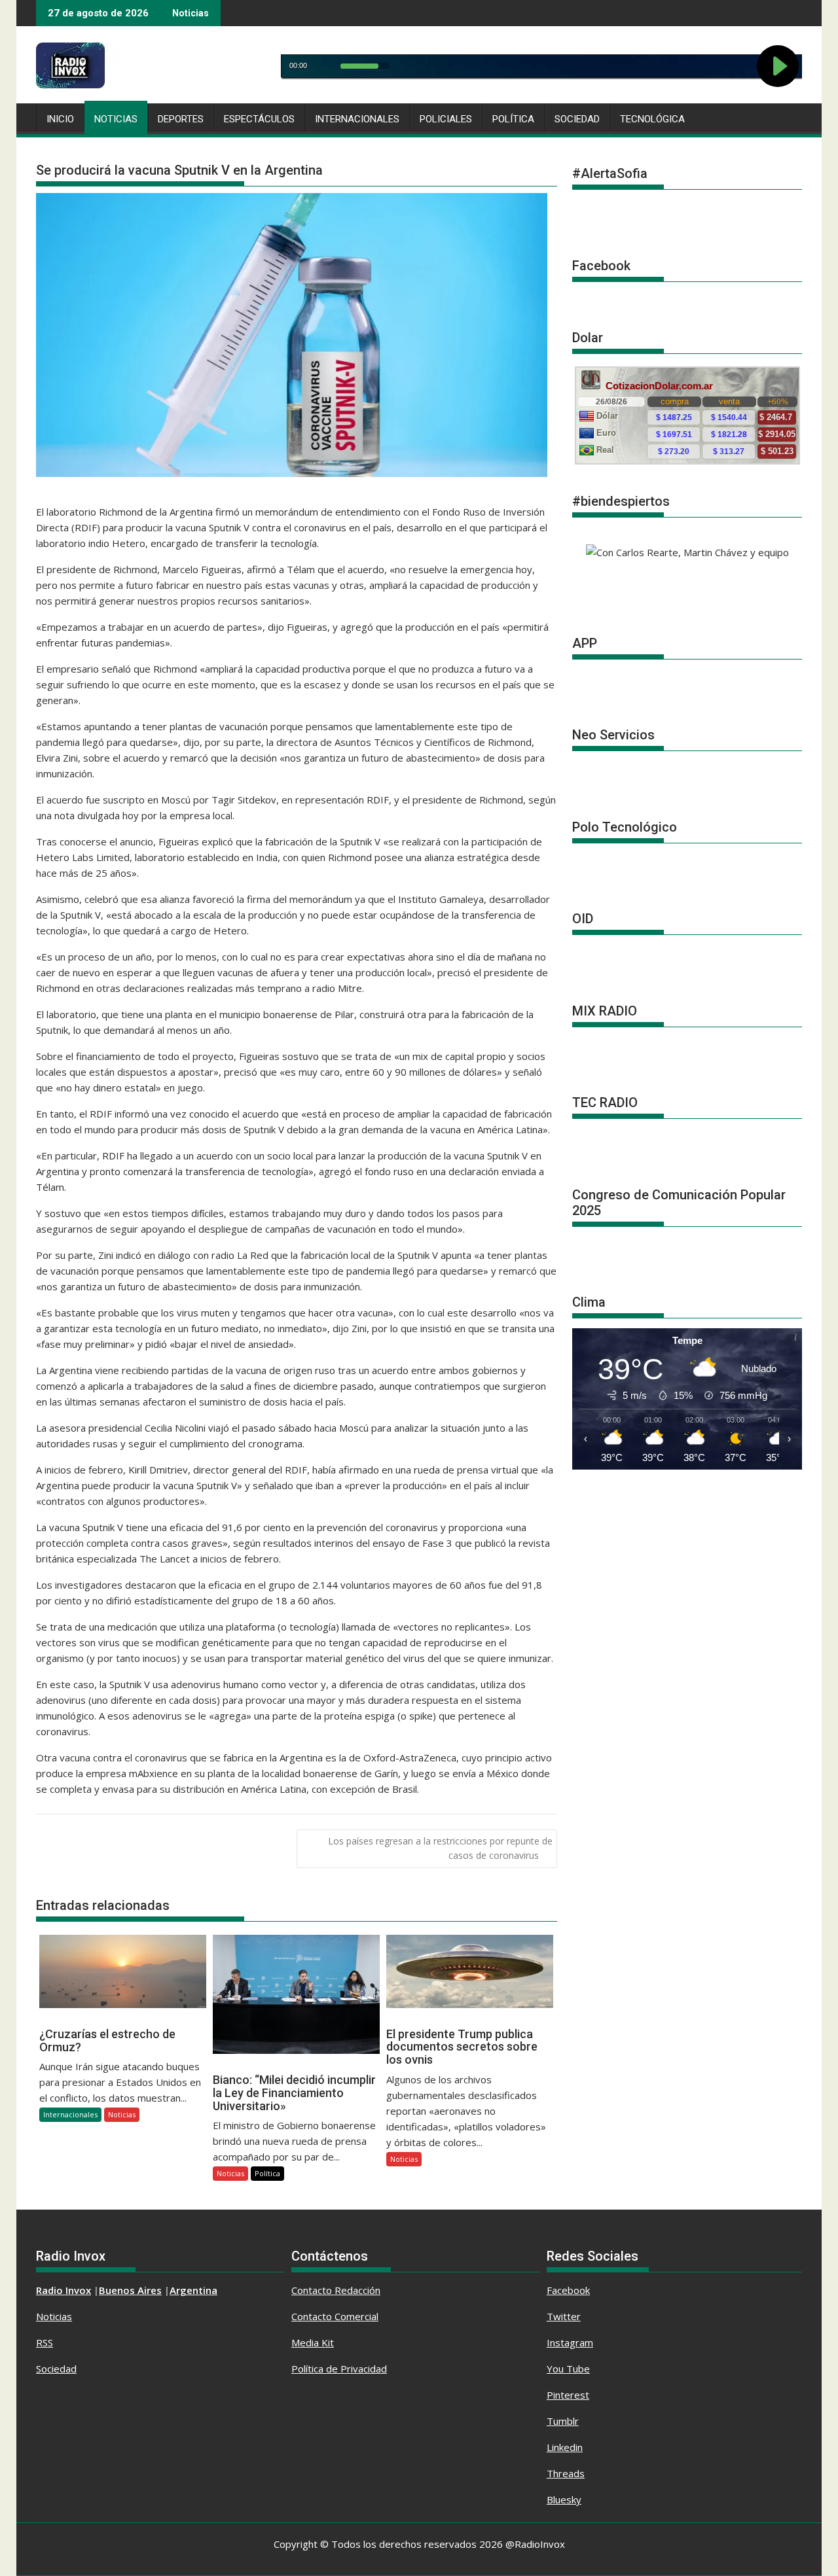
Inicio (60, 119)
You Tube (568, 2369)
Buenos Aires (130, 2290)
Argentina (193, 2290)
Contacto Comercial (335, 2316)
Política (513, 119)
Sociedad (577, 119)
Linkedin (565, 2447)
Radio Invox (64, 2290)
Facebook (568, 2290)
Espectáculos (259, 119)
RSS (45, 2342)
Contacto (313, 2290)
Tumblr (563, 2421)
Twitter (564, 2316)
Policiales (446, 119)
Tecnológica (652, 119)
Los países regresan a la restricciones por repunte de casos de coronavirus (440, 1848)
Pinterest (568, 2395)
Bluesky (564, 2499)
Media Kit (313, 2342)
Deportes (181, 119)
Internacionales (357, 119)
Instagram (570, 2342)
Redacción (357, 2290)
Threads (566, 2473)
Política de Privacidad (339, 2369)
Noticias (116, 119)
